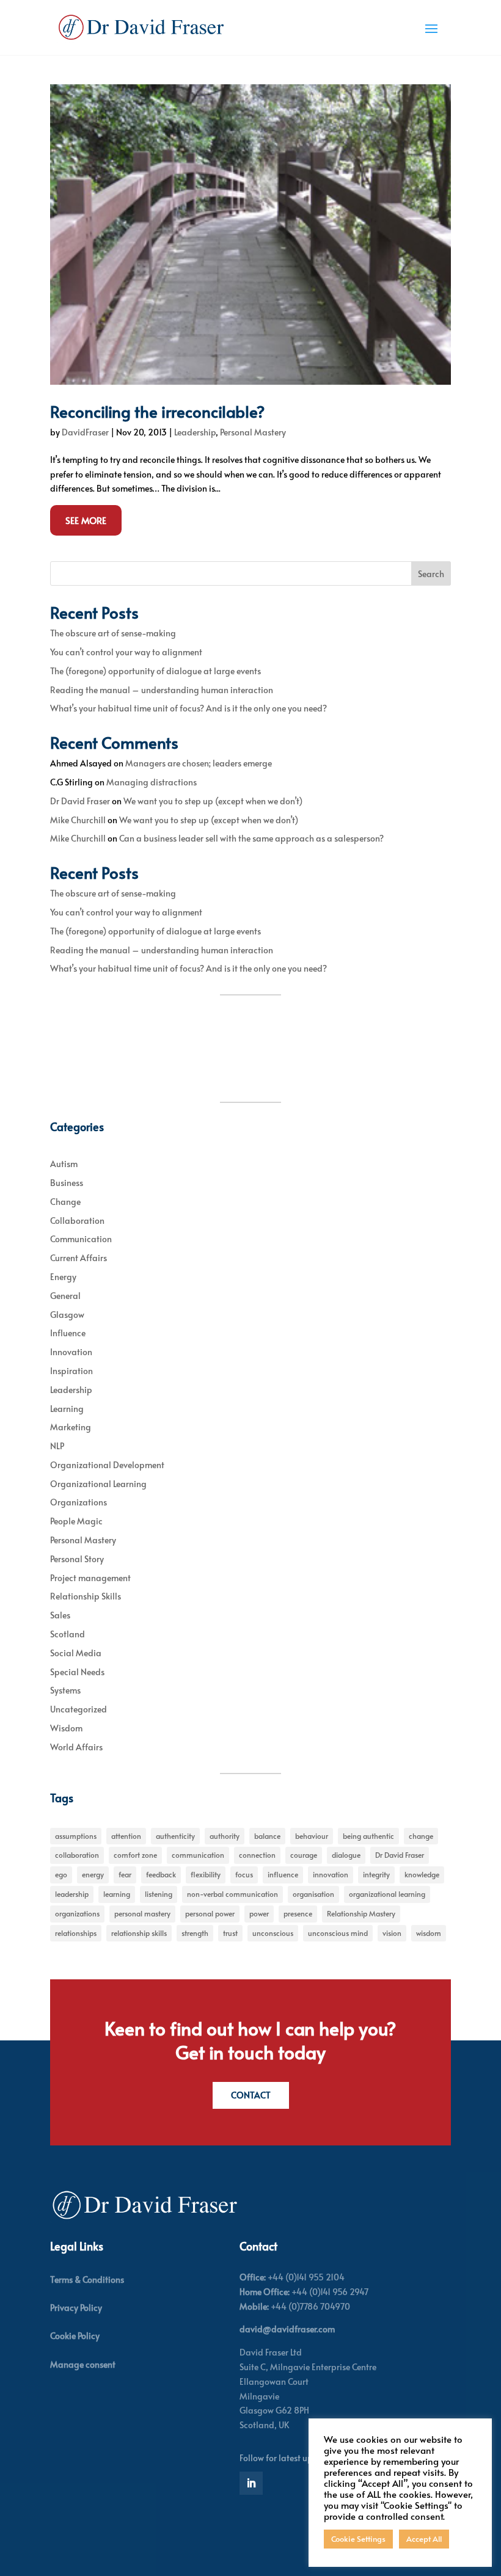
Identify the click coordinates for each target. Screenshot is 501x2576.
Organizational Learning (98, 1484)
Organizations (79, 1502)
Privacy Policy (76, 2308)
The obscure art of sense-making (113, 633)
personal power (210, 1913)
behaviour (312, 1836)
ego (61, 1874)
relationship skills (139, 1933)
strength (195, 1933)
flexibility (206, 1874)
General (65, 1296)
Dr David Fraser (80, 801)
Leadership (195, 432)
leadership (72, 1894)
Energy (63, 1277)
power (259, 1913)
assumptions (76, 1836)
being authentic (368, 1836)
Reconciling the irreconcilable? (158, 411)
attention (126, 1836)
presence (298, 1913)
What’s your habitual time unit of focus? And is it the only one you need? (188, 708)
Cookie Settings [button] (358, 2539)
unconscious (273, 1933)
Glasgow (67, 1315)
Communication (81, 1239)
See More (86, 520)
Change (65, 1202)
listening (159, 1894)
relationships (76, 1933)
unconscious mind (338, 1933)
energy (93, 1874)
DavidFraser (85, 432)
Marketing (71, 1427)
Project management (90, 1578)
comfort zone (135, 1855)
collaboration (77, 1855)
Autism (64, 1164)
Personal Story (77, 1559)
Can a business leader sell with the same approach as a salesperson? (251, 838)
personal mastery (142, 1913)
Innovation (71, 1352)
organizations (77, 1913)
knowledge (422, 1874)
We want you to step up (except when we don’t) (213, 801)
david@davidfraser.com (287, 2329)
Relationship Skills (86, 1596)
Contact (251, 2095)
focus (244, 1874)
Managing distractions (152, 782)
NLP (57, 1446)
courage (304, 1855)
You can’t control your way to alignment (126, 652)
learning (117, 1894)
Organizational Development (107, 1465)
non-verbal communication (232, 1894)
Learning (67, 1409)
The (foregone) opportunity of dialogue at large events (155, 671)
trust (230, 1933)
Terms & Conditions (87, 2279)
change (421, 1836)
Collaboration (77, 1221)
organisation (313, 1894)
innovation (331, 1874)
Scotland (68, 1634)
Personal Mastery (253, 432)
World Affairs (76, 1747)
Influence (68, 1333)
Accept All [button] (424, 2539)
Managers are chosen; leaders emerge (199, 763)
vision (392, 1933)
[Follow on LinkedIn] (251, 2483)
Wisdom (66, 1728)
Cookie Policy (75, 2336)
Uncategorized (79, 1709)
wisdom (429, 1933)
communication (198, 1855)
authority (225, 1836)
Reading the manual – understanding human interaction (162, 690)
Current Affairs (79, 1258)
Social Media (76, 1653)
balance (267, 1836)
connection (257, 1855)
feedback (161, 1874)
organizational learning (387, 1894)
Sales (60, 1615)
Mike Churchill (78, 820)
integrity (376, 1874)
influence (283, 1874)
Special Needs (77, 1672)
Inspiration (71, 1371)
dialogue (346, 1855)
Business (67, 1183)
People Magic (76, 1521)
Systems (65, 1690)
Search (431, 574)
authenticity (175, 1836)
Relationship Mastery (361, 1913)
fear (125, 1874)
